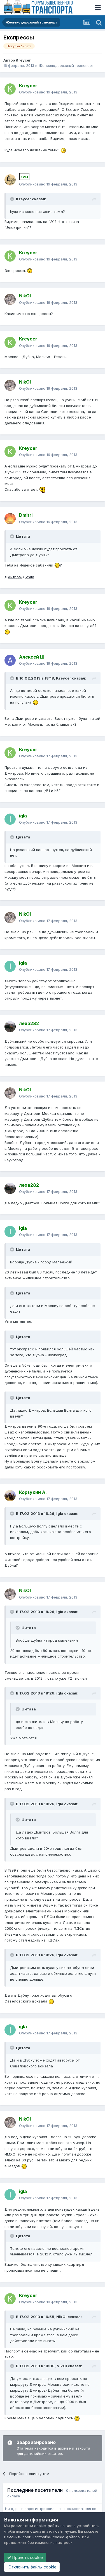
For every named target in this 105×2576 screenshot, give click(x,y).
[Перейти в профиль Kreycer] (10, 89)
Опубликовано (48, 92)
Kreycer (23, 60)
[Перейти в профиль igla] (10, 819)
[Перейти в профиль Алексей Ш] (10, 660)
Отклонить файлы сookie (32, 2567)
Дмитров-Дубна (19, 577)
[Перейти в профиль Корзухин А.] (10, 1496)
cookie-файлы (47, 2526)
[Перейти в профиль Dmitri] (10, 519)
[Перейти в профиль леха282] (10, 1027)
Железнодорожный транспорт (66, 65)
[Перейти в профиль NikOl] (10, 299)
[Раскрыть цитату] (13, 199)
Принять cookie (27, 2557)
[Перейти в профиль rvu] (10, 180)
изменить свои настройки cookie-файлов (42, 2537)
